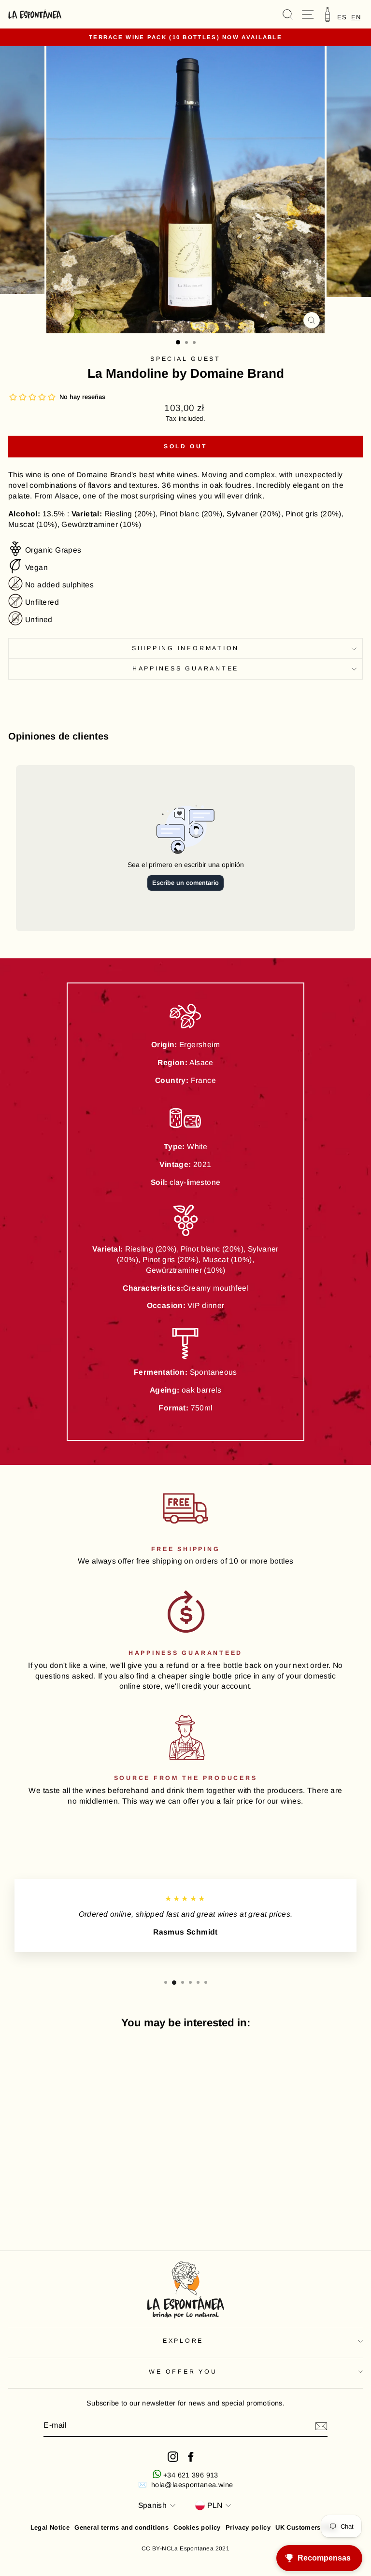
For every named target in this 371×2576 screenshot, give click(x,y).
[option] (342, 17)
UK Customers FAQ (306, 2527)
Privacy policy (248, 2527)
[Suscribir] (321, 2426)
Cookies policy (197, 2527)
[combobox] (356, 17)
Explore (183, 2341)
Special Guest (185, 359)
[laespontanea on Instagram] (173, 2457)
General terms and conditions (121, 2527)
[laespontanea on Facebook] (191, 2457)
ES (342, 17)
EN (356, 17)
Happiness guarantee (185, 669)
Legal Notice (50, 2527)
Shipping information (185, 648)
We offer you (183, 2372)
